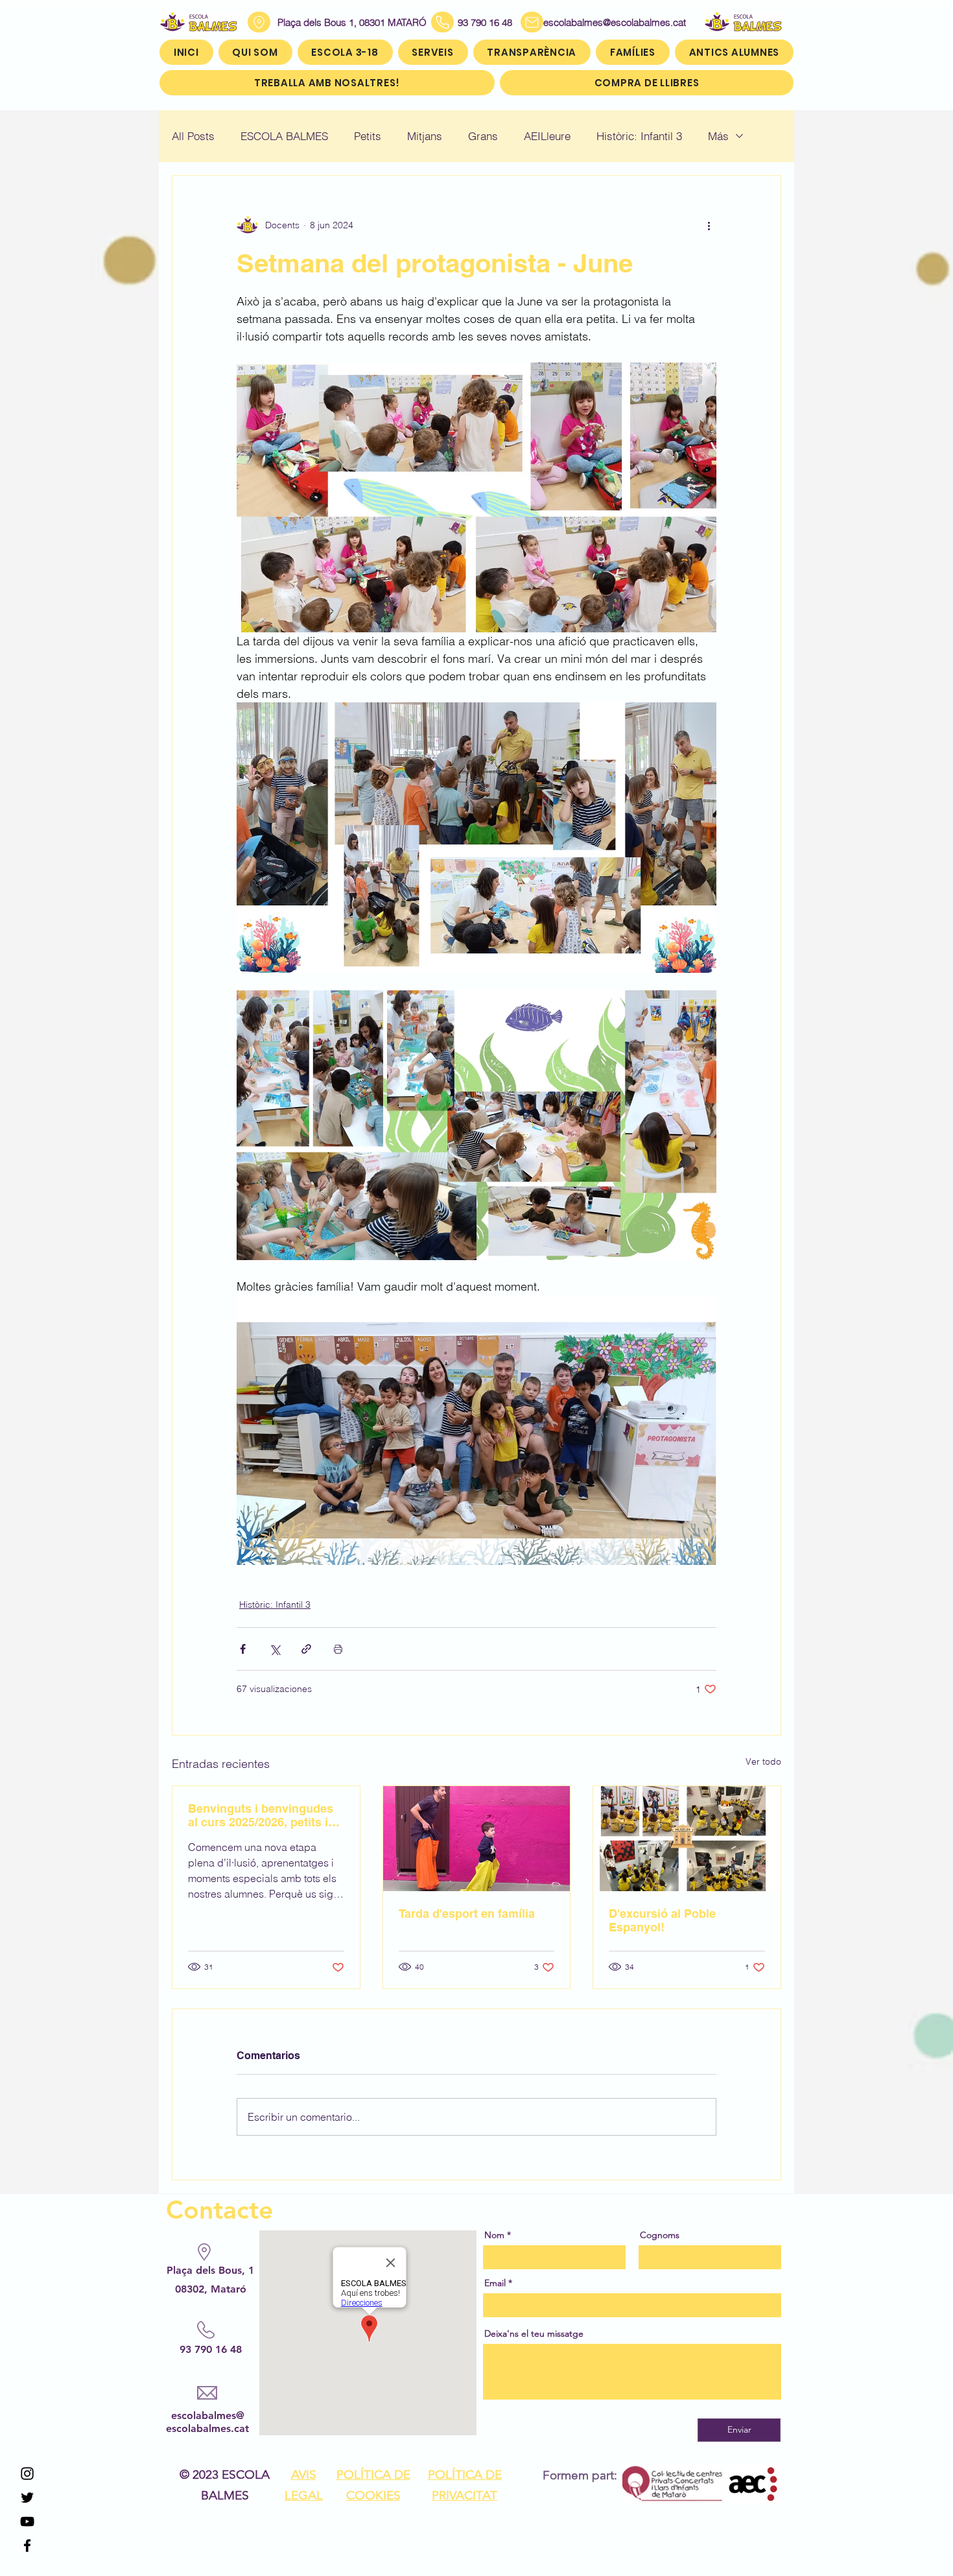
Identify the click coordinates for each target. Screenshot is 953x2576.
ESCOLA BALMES (284, 136)
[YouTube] (27, 2522)
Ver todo (763, 1761)
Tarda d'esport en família (467, 1914)
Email (495, 2283)
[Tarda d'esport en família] (477, 1839)
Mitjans (425, 136)
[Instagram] (27, 2474)
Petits (368, 136)
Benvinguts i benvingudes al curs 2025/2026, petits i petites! (261, 1815)
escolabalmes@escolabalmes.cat (599, 22)
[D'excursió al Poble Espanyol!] (687, 1839)
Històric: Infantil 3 (639, 136)
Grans (483, 136)
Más (718, 136)
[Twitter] (27, 2498)
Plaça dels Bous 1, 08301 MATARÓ (352, 22)
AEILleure (547, 136)
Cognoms (660, 2235)
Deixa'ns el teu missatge (534, 2333)
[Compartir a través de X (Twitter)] (275, 1649)
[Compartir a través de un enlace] (306, 1649)
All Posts (193, 136)
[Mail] (532, 22)
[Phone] (442, 22)
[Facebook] (27, 2546)
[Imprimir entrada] (338, 1649)
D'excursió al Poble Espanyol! (662, 1920)
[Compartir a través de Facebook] (243, 1649)
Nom (494, 2235)
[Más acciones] (709, 225)
